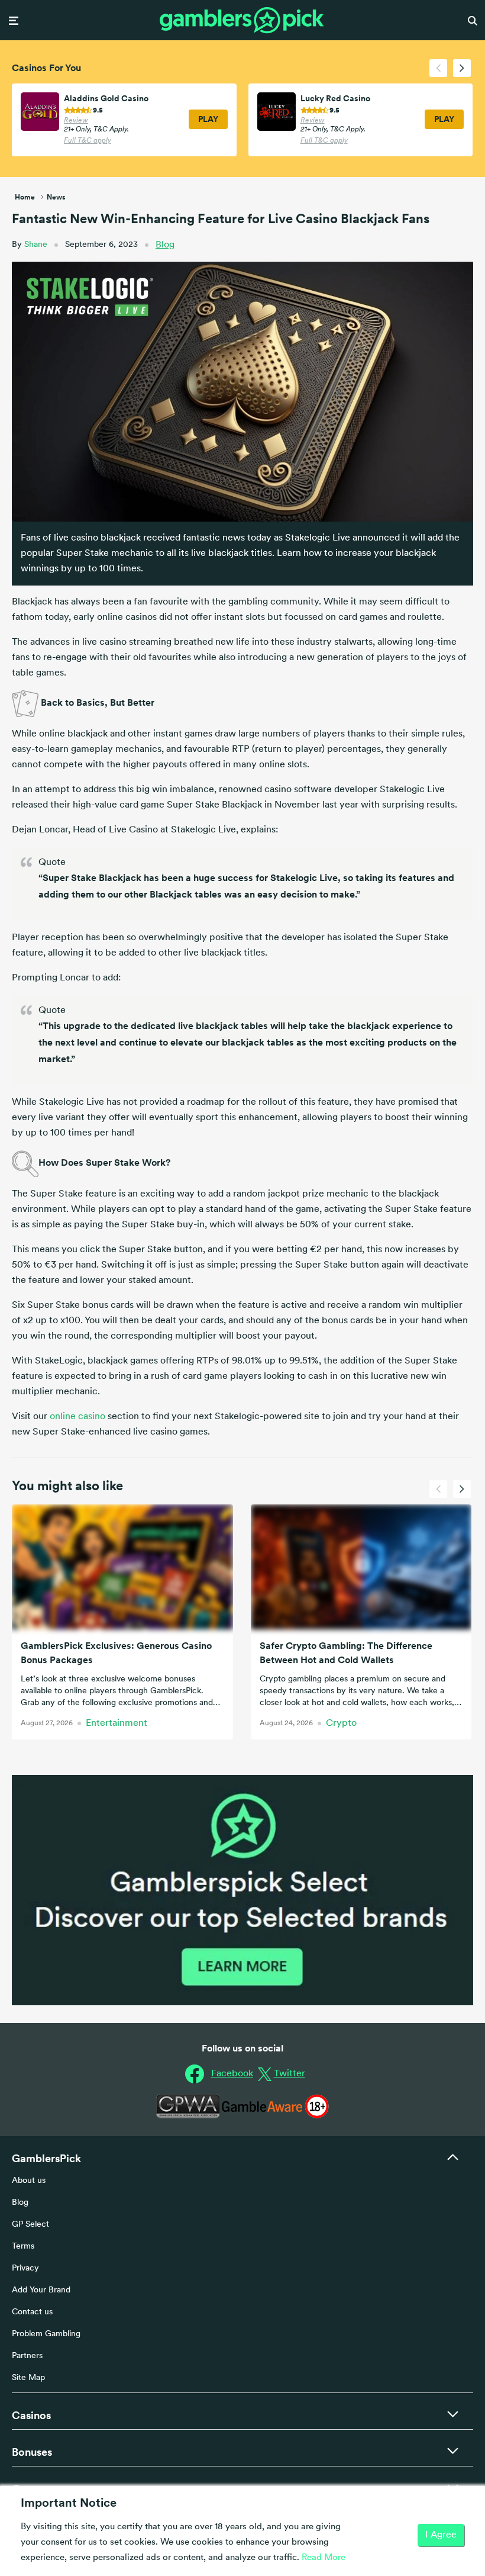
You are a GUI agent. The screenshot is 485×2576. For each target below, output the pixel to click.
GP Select (30, 2225)
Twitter (290, 2074)
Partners (27, 2356)
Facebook (232, 2074)
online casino (77, 1417)
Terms (23, 2247)
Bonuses (32, 2452)
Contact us (32, 2312)
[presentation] (438, 68)
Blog (165, 245)
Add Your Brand (41, 2290)
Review (76, 121)
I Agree (441, 2535)
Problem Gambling (46, 2334)
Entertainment (117, 1723)
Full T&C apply (88, 141)
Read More (324, 2558)
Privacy (25, 2268)
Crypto (341, 1723)
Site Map (28, 2378)
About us (29, 2181)
